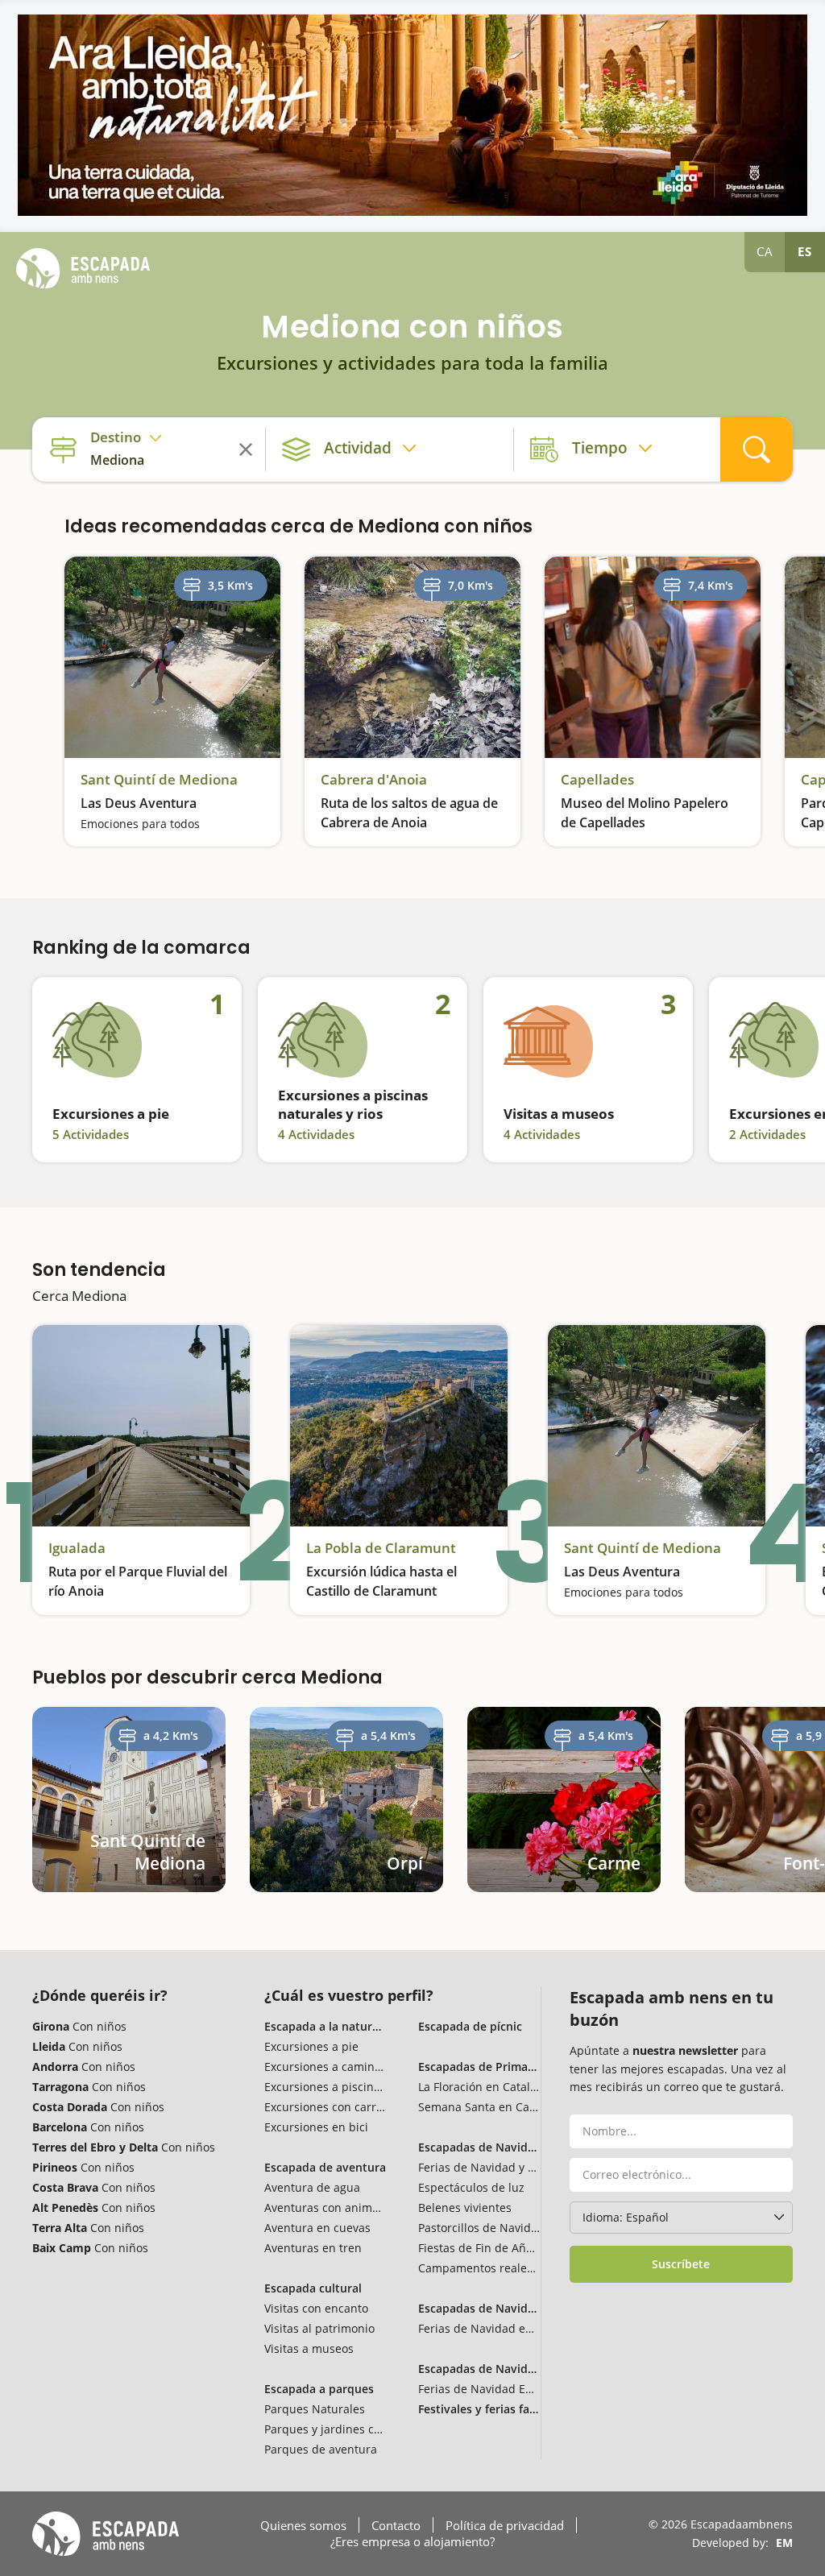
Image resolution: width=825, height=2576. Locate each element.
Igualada (77, 1548)
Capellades (597, 780)
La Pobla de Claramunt (381, 1548)
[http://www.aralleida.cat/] (412, 115)
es (805, 251)
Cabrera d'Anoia (374, 780)
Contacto (396, 2525)
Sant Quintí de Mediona (159, 780)
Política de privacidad (505, 2525)
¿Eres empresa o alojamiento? (412, 2541)
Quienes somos (303, 2525)
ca (765, 251)
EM (784, 2543)
